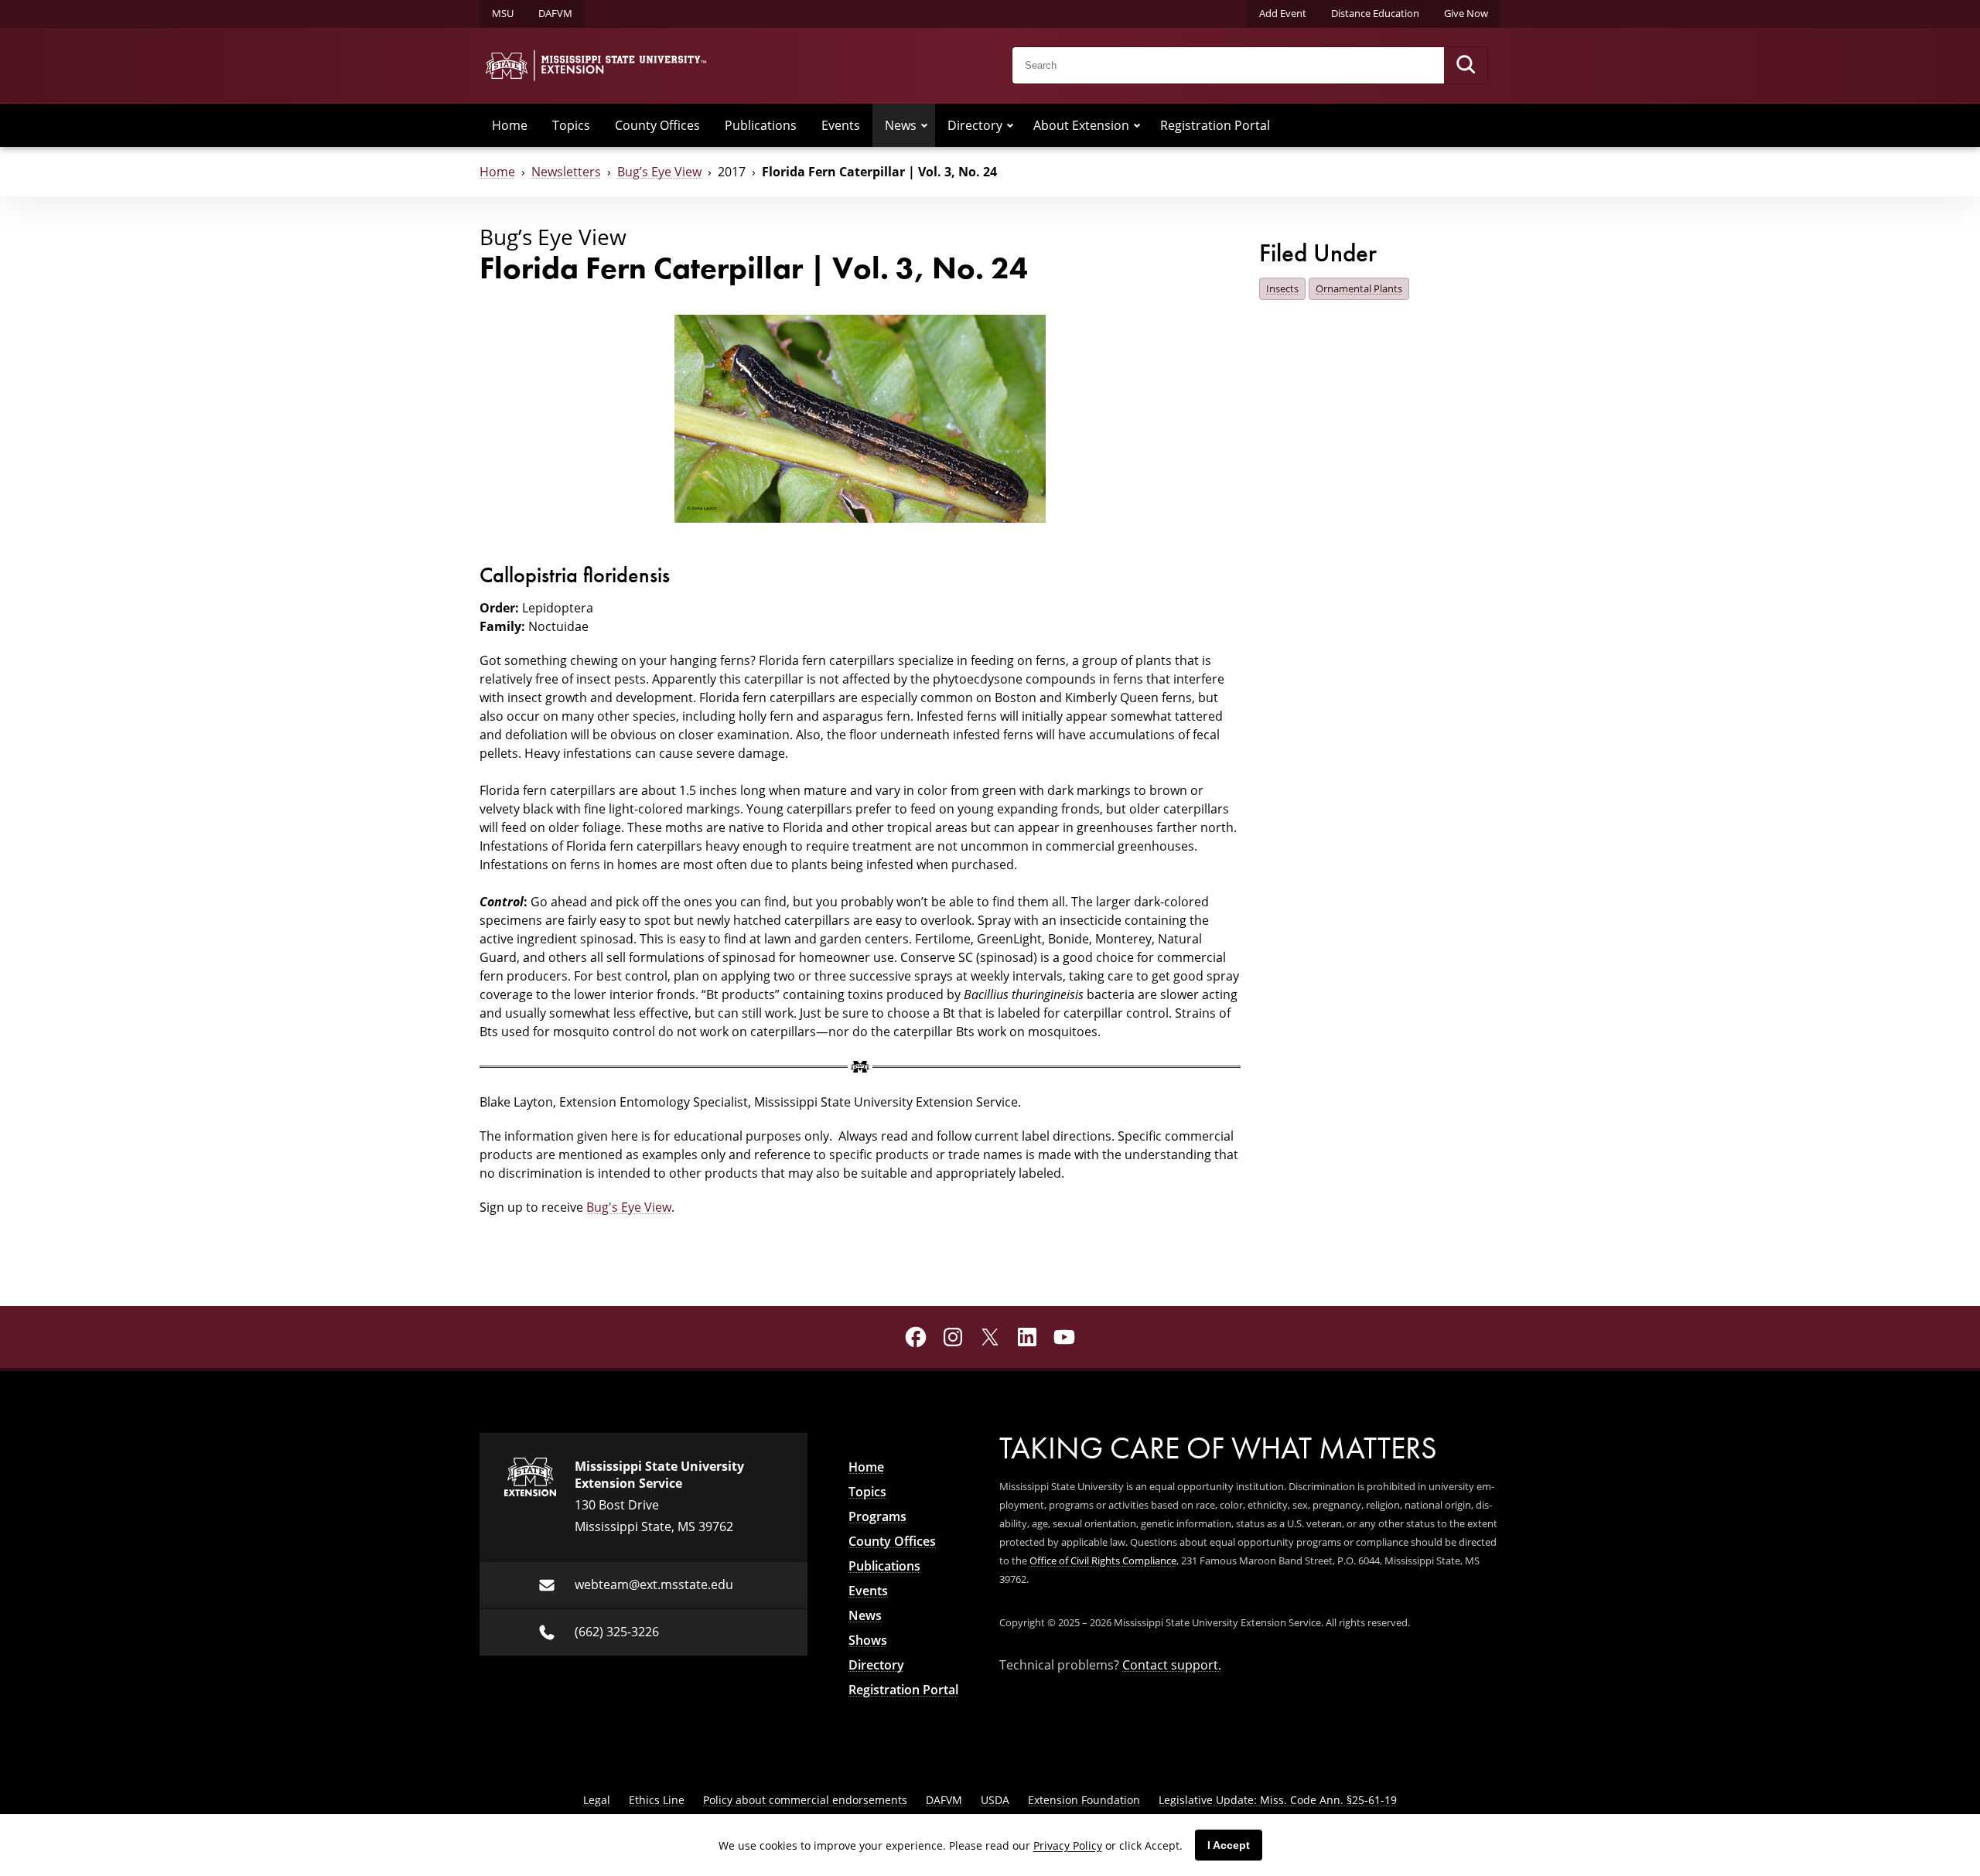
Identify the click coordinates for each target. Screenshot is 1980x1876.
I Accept (1229, 1845)
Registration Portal (1215, 125)
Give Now (1466, 13)
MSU (503, 13)
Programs (877, 1516)
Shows (868, 1640)
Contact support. (1172, 1665)
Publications (761, 125)
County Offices (657, 125)
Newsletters (566, 172)
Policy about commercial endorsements (805, 1800)
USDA (995, 1800)
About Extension (1081, 125)
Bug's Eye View (629, 1207)
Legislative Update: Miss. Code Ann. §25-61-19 (1278, 1800)
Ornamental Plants (1359, 288)
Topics (571, 125)
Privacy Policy (1068, 1845)
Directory (975, 125)
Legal (597, 1800)
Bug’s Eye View (659, 172)
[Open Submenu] (924, 125)
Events (841, 125)
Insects (1282, 288)
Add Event (1283, 13)
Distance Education (1375, 13)
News (901, 125)
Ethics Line (657, 1800)
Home (510, 125)
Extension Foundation (1084, 1800)
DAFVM (555, 13)
